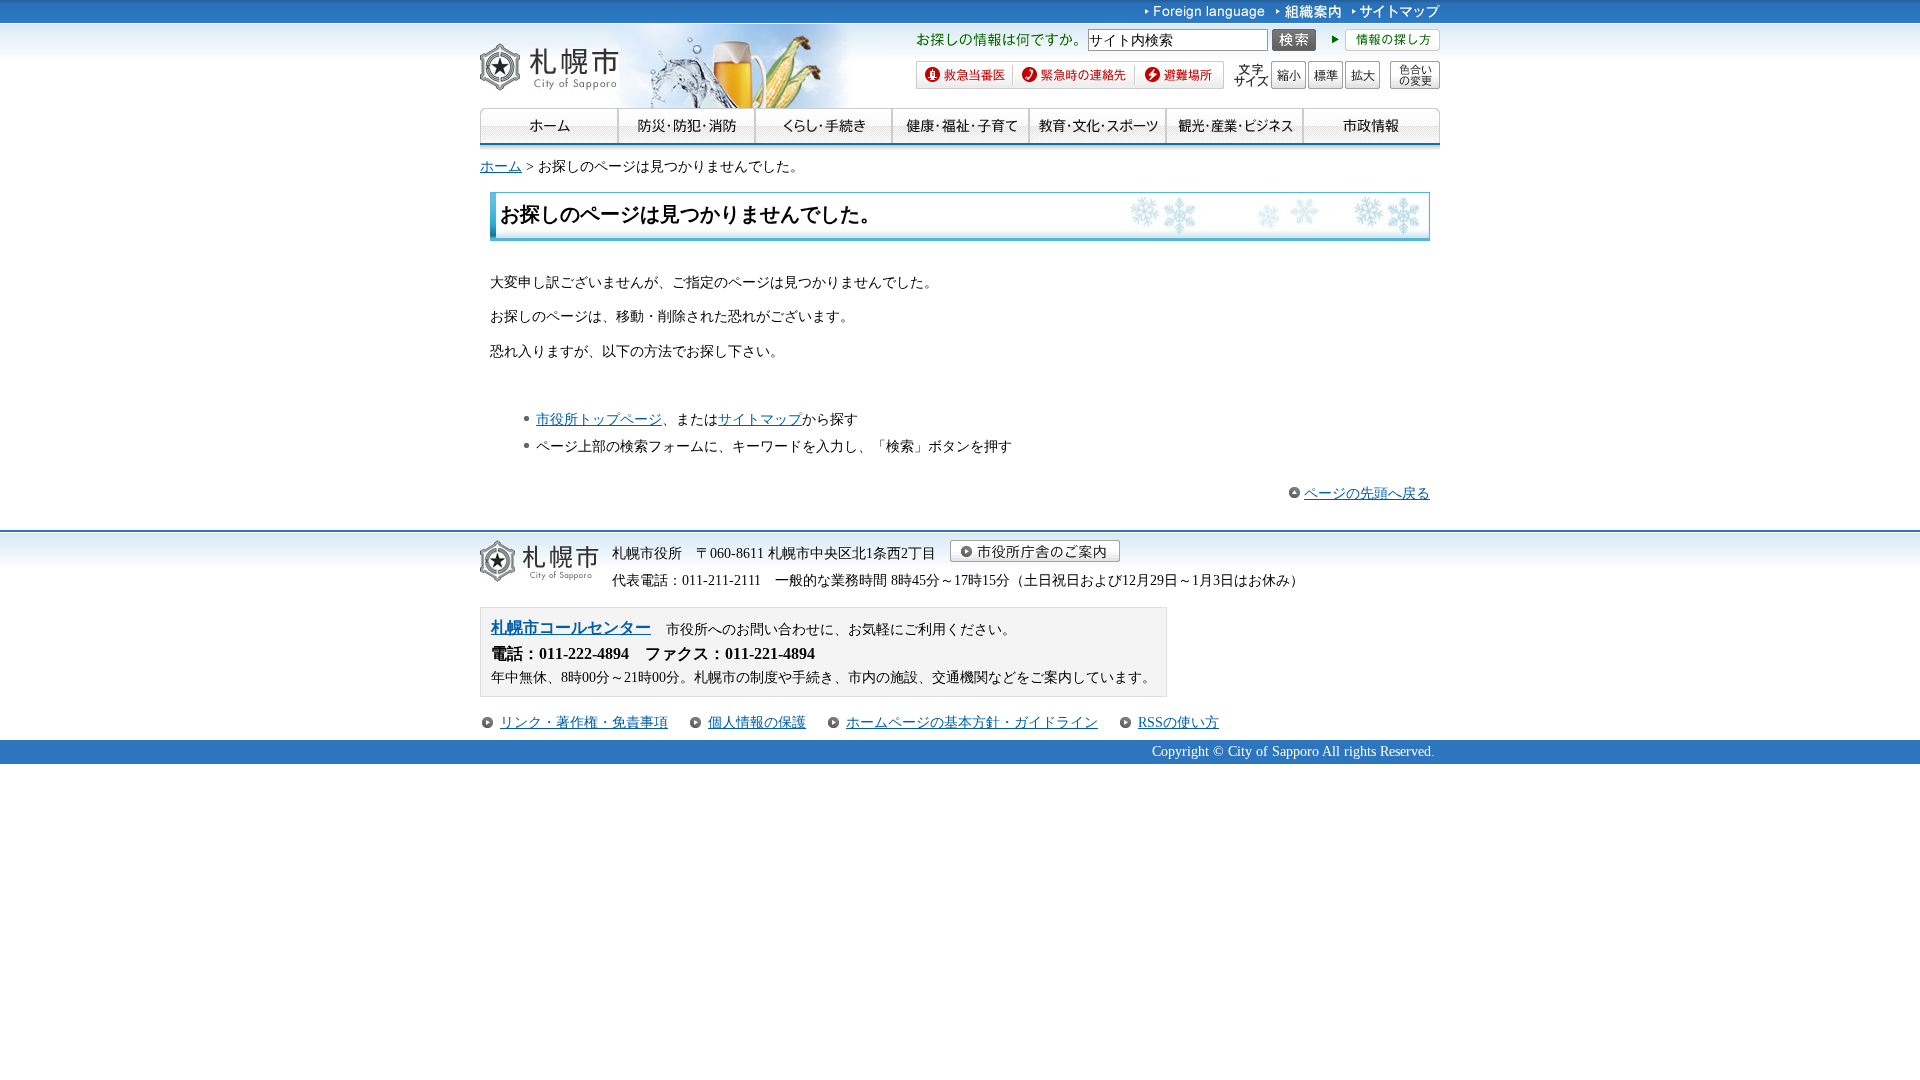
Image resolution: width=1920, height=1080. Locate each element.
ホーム (501, 166)
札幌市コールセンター (571, 627)
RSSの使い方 (1178, 722)
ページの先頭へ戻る (1367, 493)
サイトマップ (760, 419)
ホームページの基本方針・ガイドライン (972, 722)
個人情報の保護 (757, 722)
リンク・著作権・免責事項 (584, 722)
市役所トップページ (599, 419)
